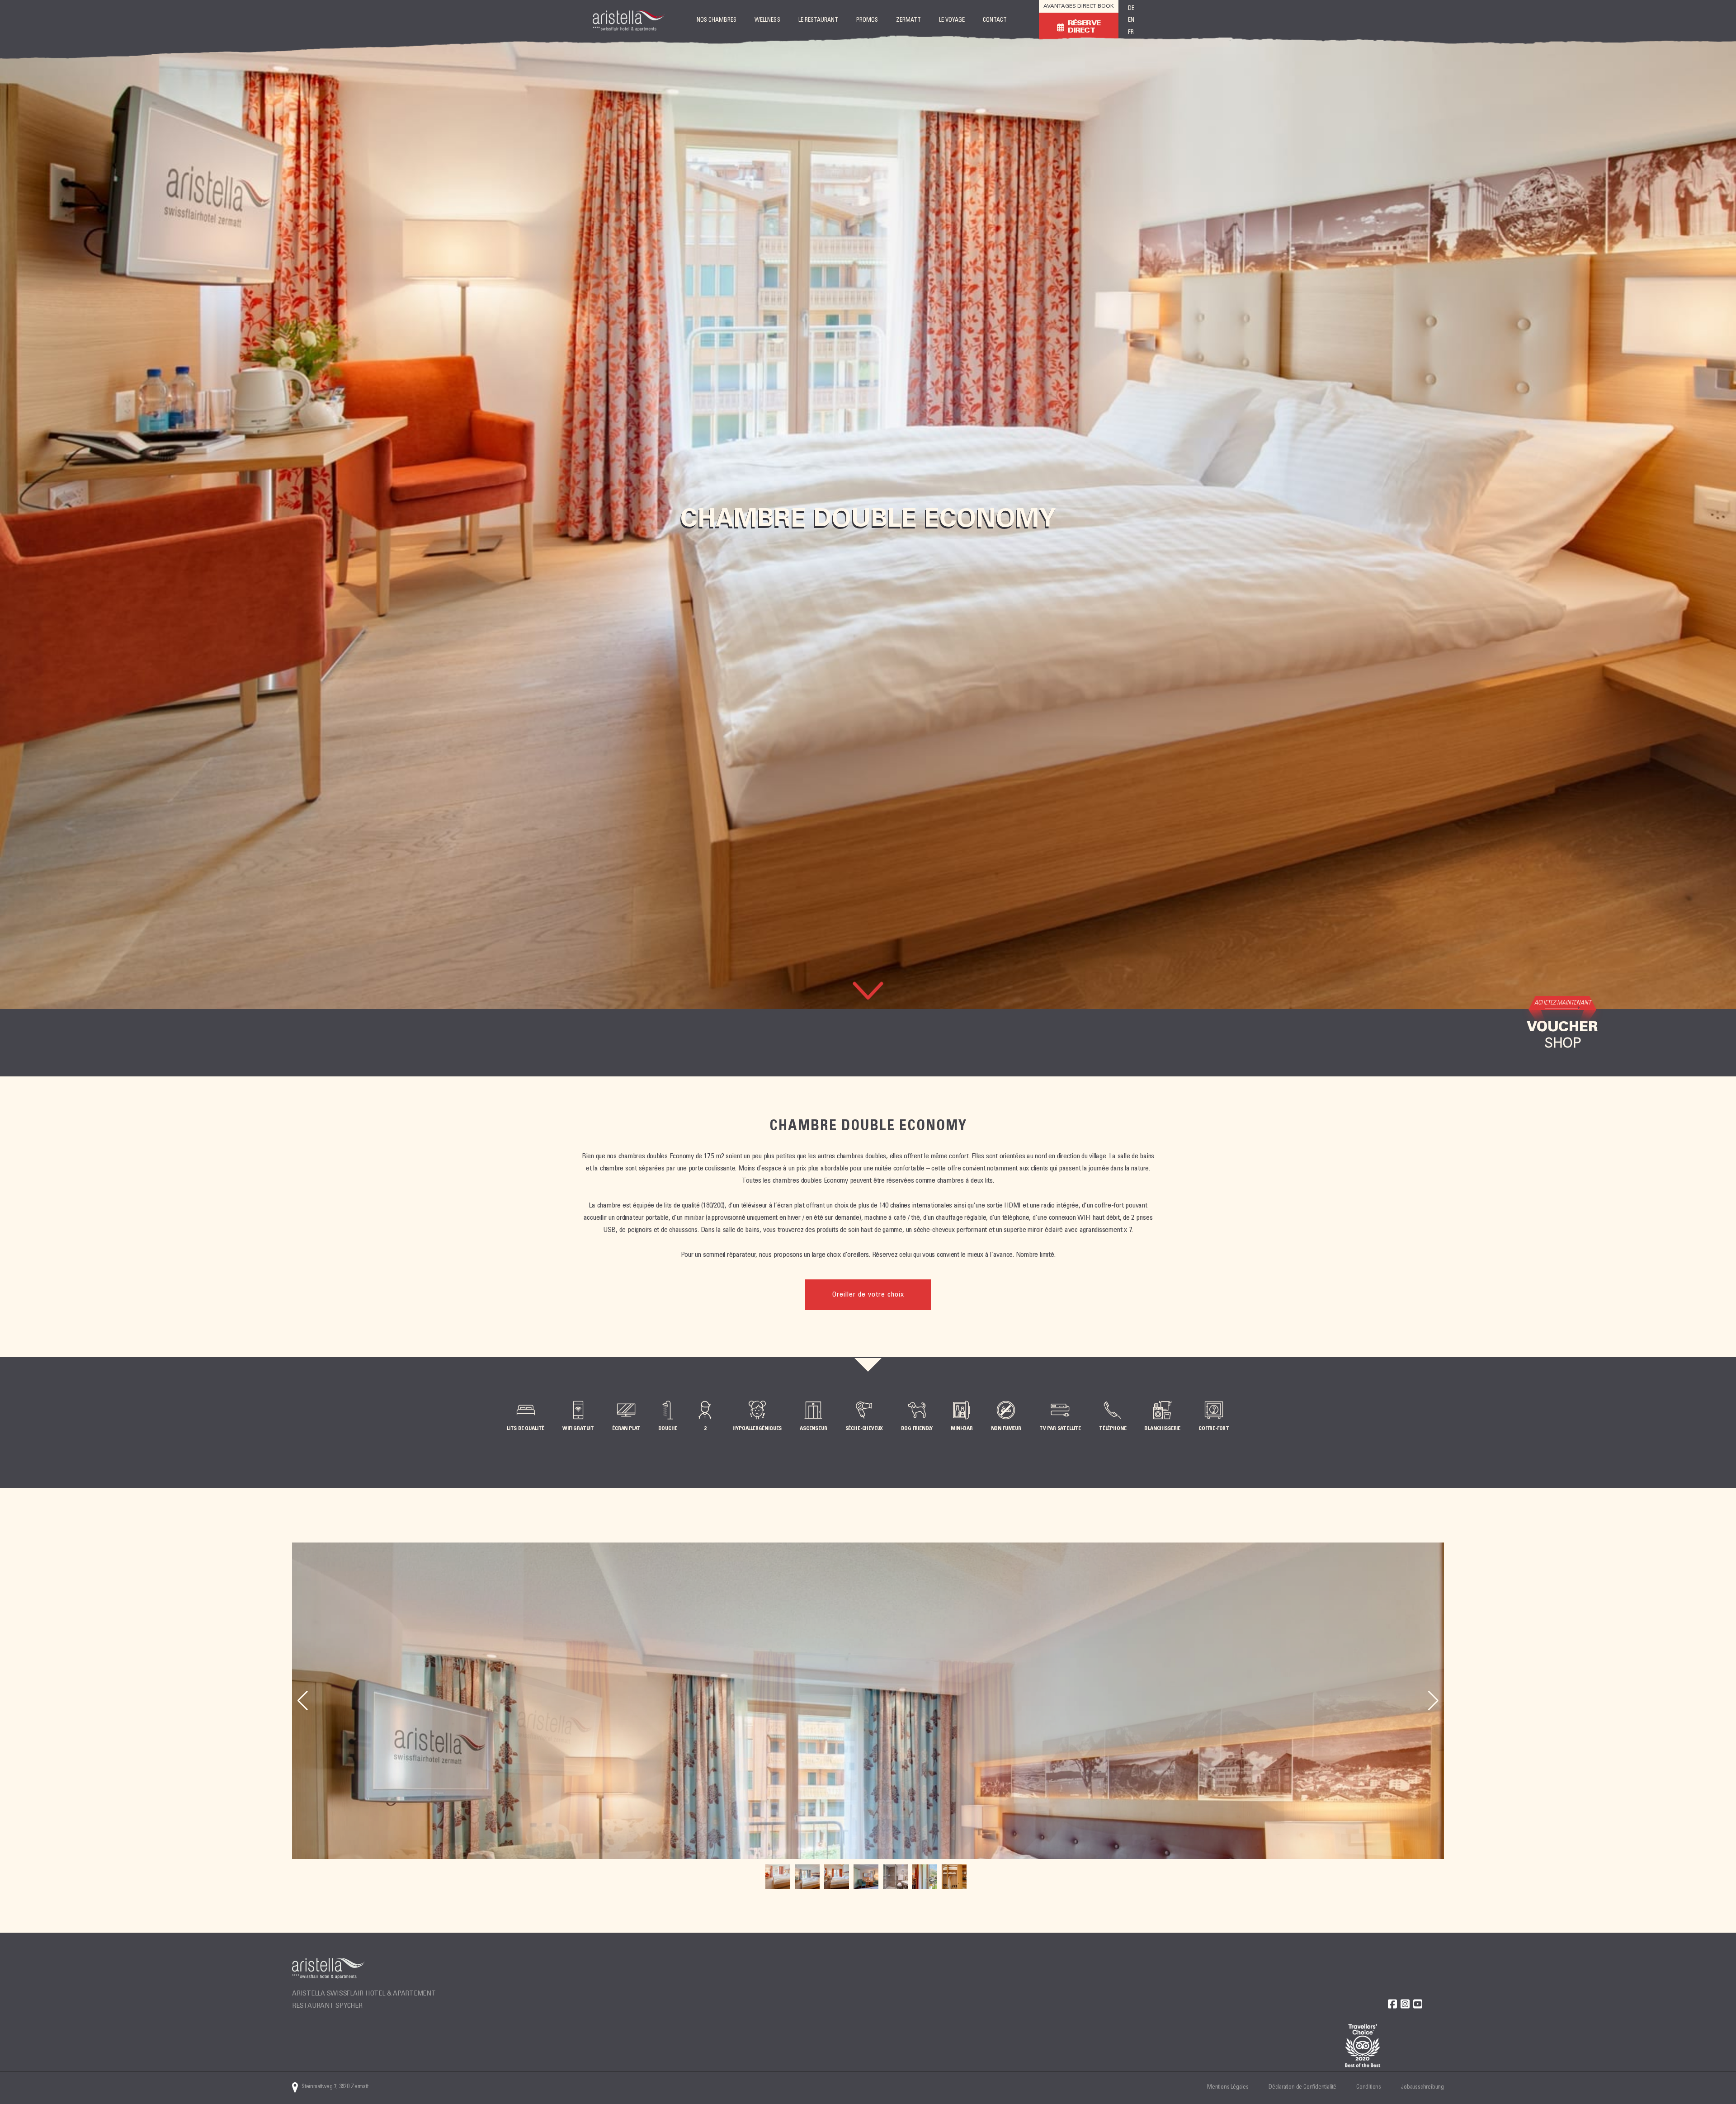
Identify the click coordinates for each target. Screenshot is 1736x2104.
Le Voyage (952, 21)
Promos (867, 21)
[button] (1433, 1701)
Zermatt (908, 21)
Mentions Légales (1228, 2087)
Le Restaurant (818, 21)
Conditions (1369, 2087)
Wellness (767, 21)
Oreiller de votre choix (868, 1295)
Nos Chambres (717, 21)
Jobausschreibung (1422, 2087)
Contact (995, 21)
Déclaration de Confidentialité (1302, 2087)
